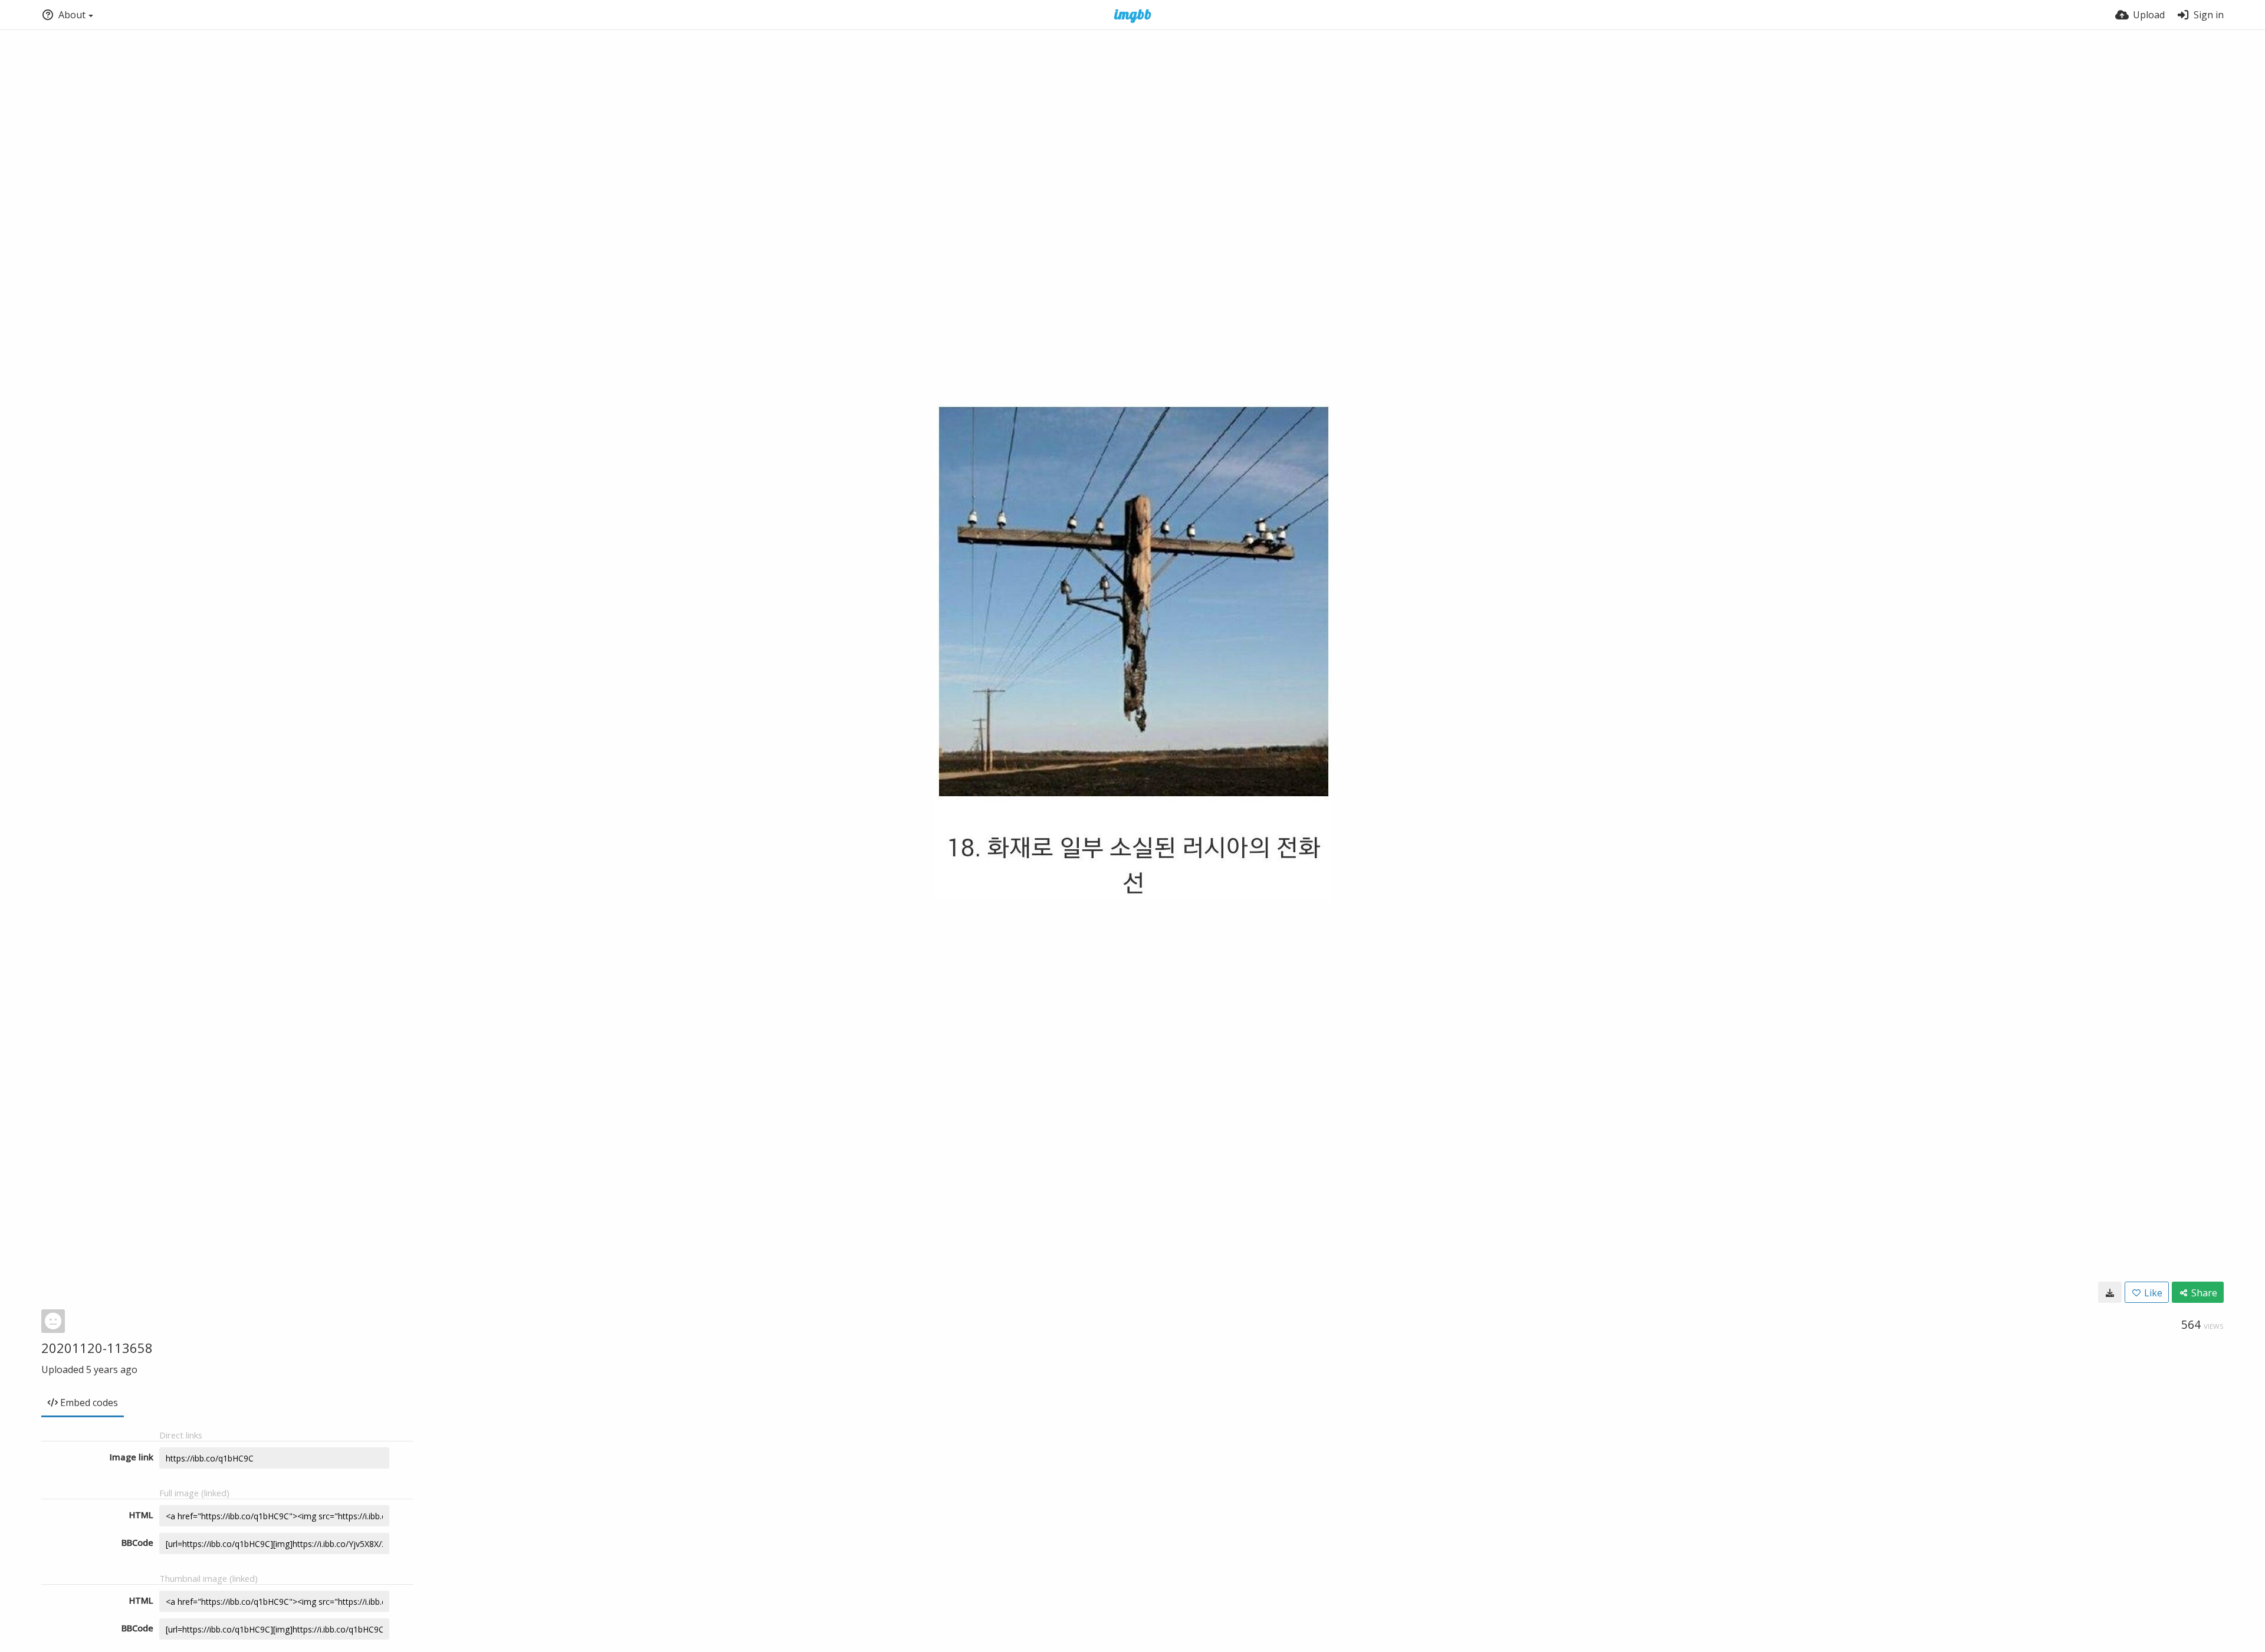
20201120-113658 (97, 1348)
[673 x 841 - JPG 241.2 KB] (2110, 1292)
